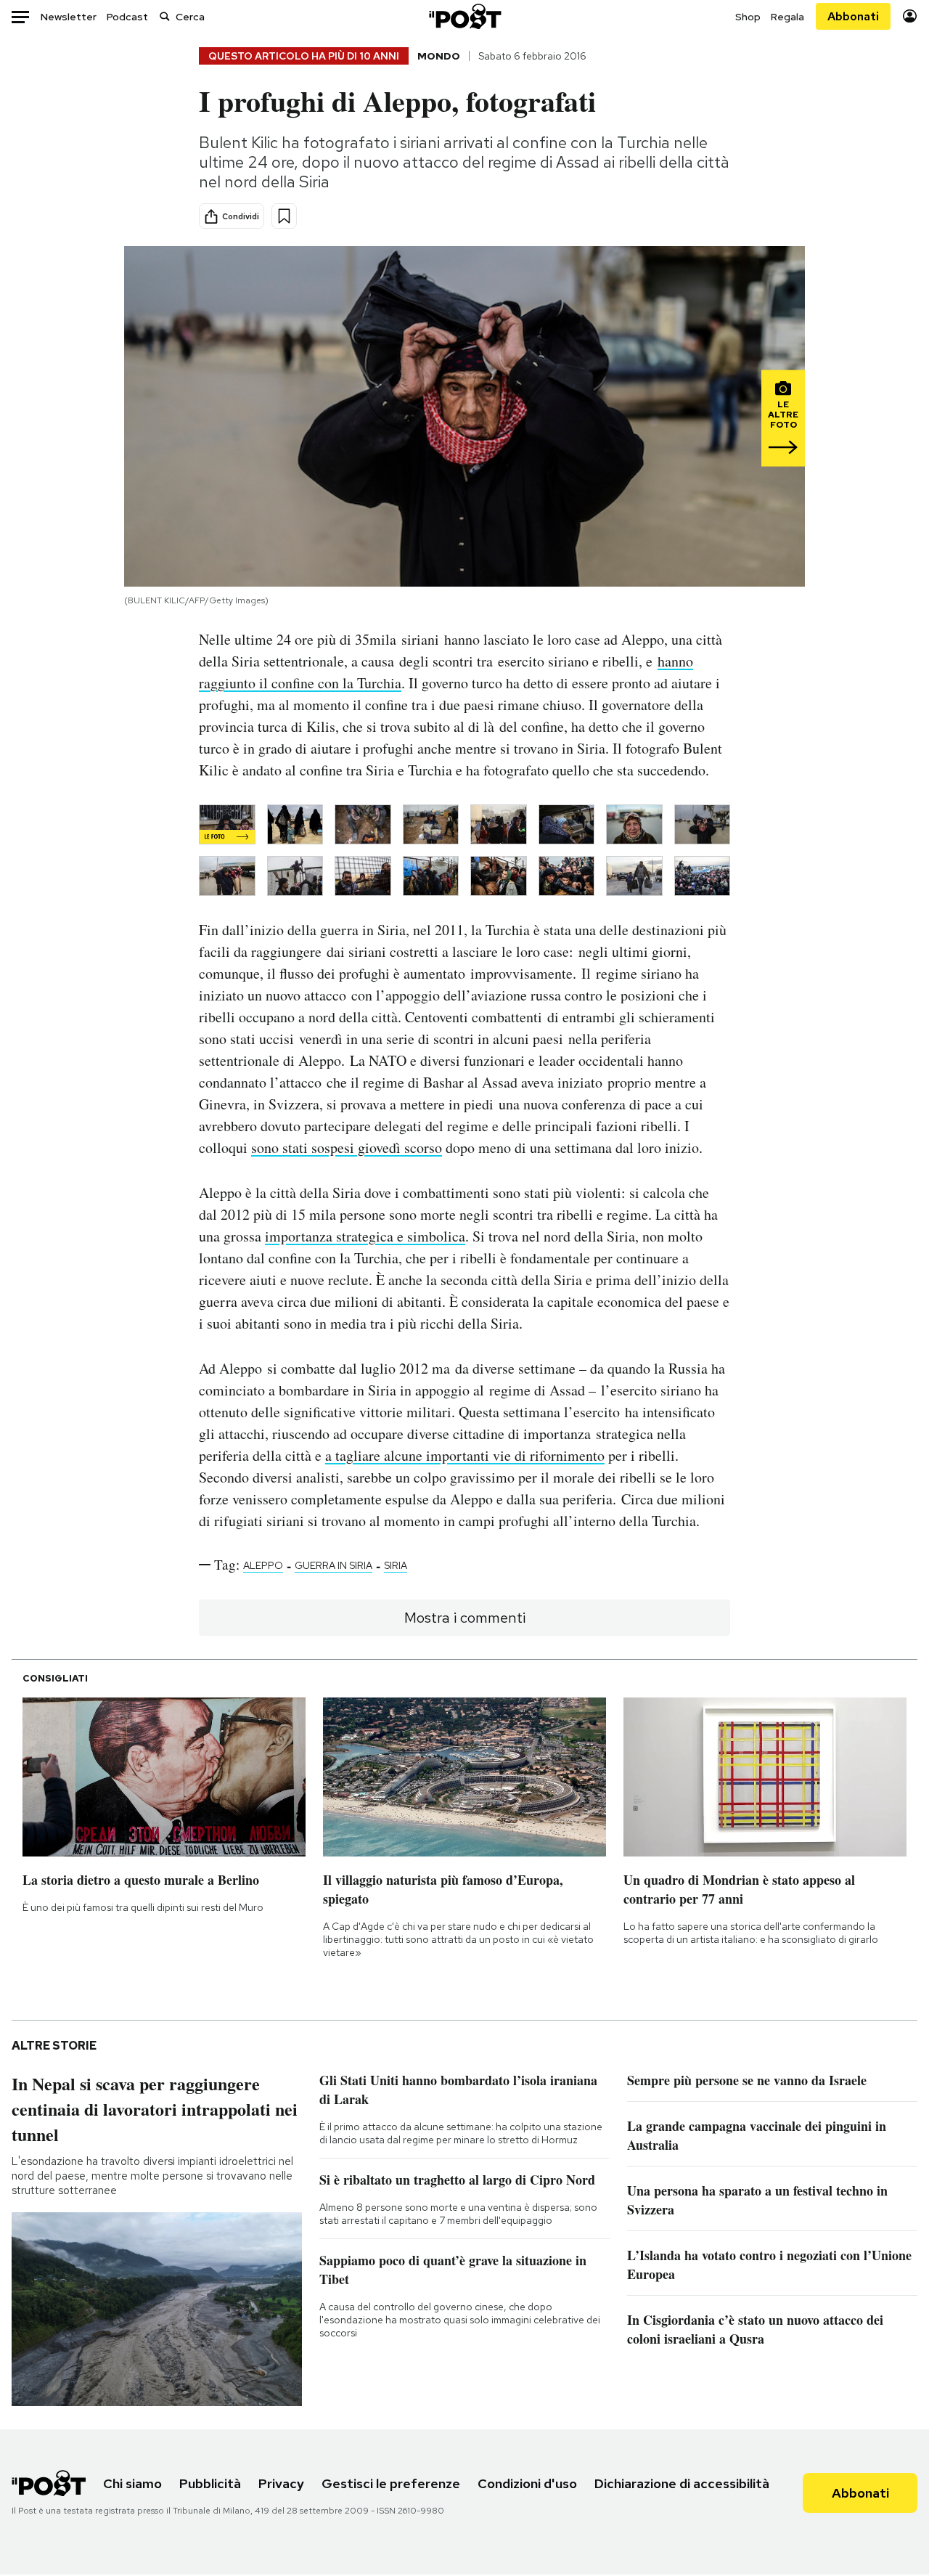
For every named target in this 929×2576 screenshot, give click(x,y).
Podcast (127, 17)
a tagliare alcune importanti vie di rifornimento (465, 1455)
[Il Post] (464, 16)
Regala (787, 17)
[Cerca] (165, 16)
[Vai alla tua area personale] (910, 16)
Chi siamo (132, 2483)
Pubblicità (210, 2483)
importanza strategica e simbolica (365, 1236)
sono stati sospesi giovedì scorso (347, 1148)
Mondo (439, 56)
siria (396, 1565)
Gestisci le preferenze (391, 2483)
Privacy (281, 2483)
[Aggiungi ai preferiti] (284, 216)
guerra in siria (333, 1565)
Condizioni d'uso (527, 2483)
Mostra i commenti (465, 1618)
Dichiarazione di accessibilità (682, 2483)
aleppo (263, 1565)
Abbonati (853, 16)
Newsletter (69, 17)
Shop (748, 17)
